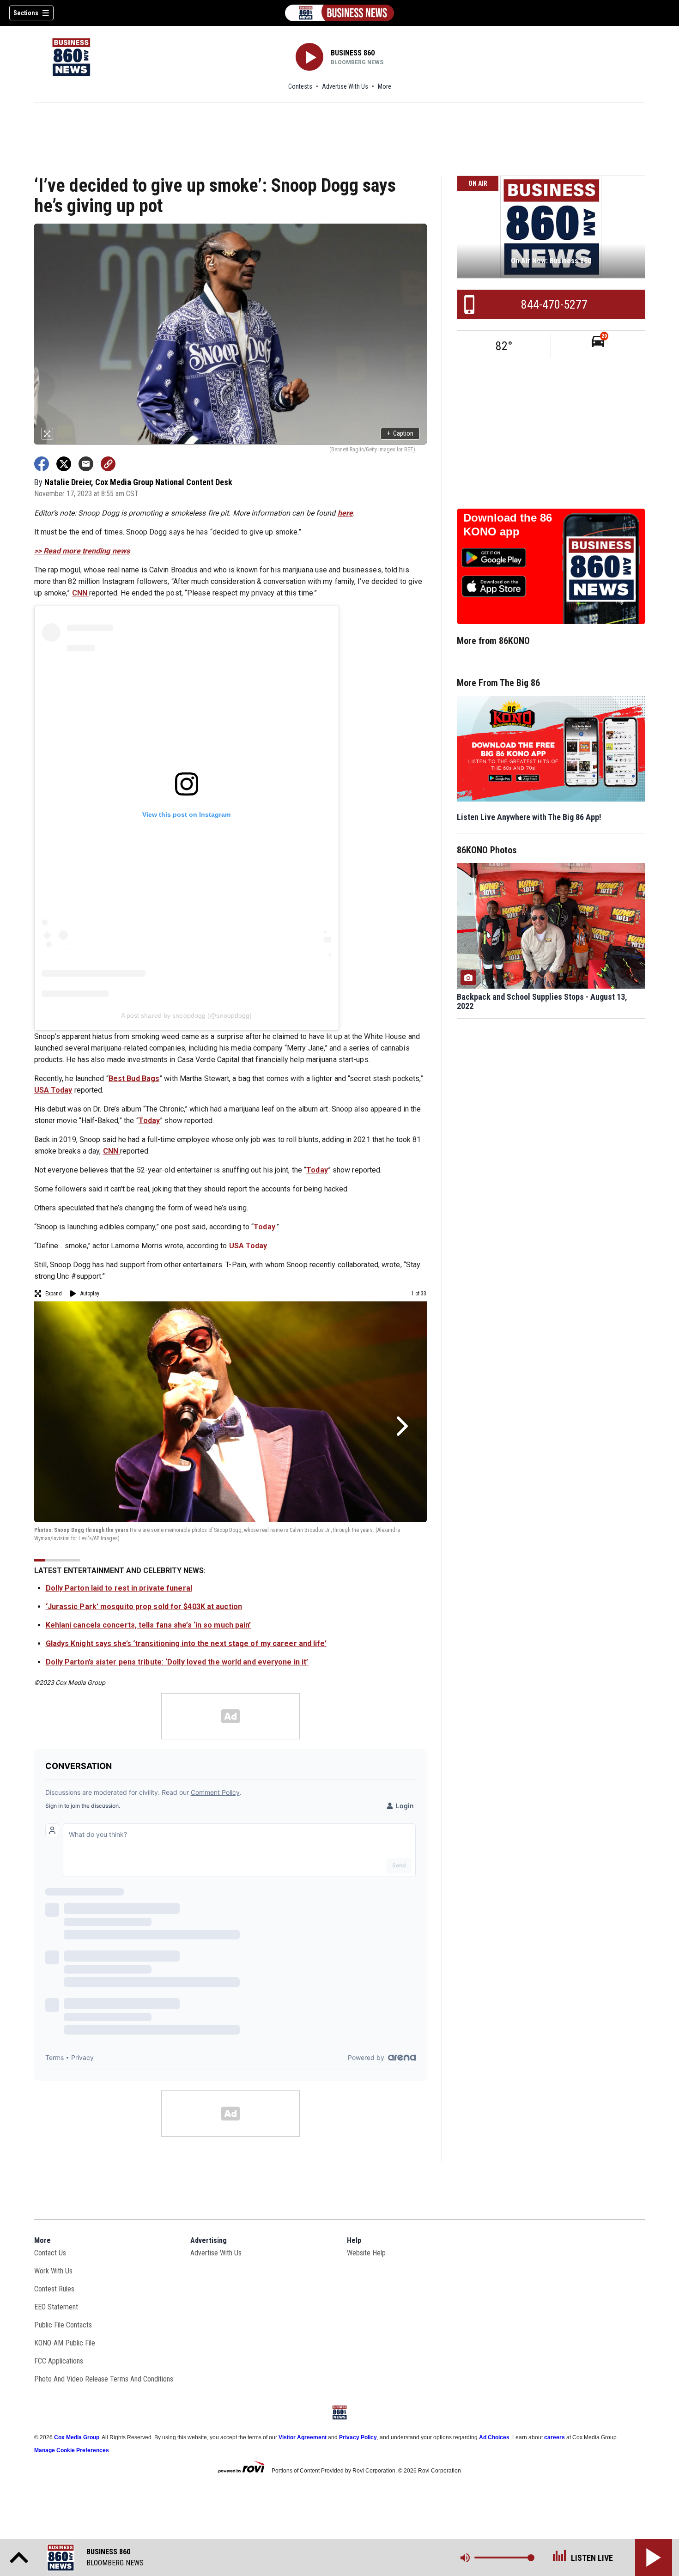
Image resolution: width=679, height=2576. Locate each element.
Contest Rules (54, 2289)
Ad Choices (494, 2437)
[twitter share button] (64, 464)
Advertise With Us (345, 86)
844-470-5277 (554, 304)
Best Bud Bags (134, 1078)
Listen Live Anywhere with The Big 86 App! (529, 817)
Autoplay (90, 1294)
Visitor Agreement (303, 2437)
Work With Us (53, 2271)
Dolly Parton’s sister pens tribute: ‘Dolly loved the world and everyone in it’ (177, 1662)
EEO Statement (56, 2307)
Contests (300, 86)
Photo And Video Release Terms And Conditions (104, 2379)
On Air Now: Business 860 (551, 261)
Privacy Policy (358, 2437)
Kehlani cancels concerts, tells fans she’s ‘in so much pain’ (149, 1625)
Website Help (366, 2253)
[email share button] (86, 464)
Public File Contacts (63, 2325)
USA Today (53, 1090)
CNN (81, 593)
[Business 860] (339, 13)
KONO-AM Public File (65, 2343)
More (385, 86)
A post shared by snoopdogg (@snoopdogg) (187, 1015)
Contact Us (50, 2253)
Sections (26, 13)
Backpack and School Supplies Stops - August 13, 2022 (542, 1002)
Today (149, 1121)
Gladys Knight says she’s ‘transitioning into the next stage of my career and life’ (186, 1643)
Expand (54, 1294)
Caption (400, 433)
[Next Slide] (401, 1426)
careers (555, 2437)
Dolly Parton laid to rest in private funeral (119, 1588)
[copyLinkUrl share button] (108, 464)
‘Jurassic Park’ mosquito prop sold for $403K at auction (144, 1607)
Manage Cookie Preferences (72, 2450)
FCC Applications (59, 2361)
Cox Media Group (77, 2437)
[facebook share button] (42, 464)
